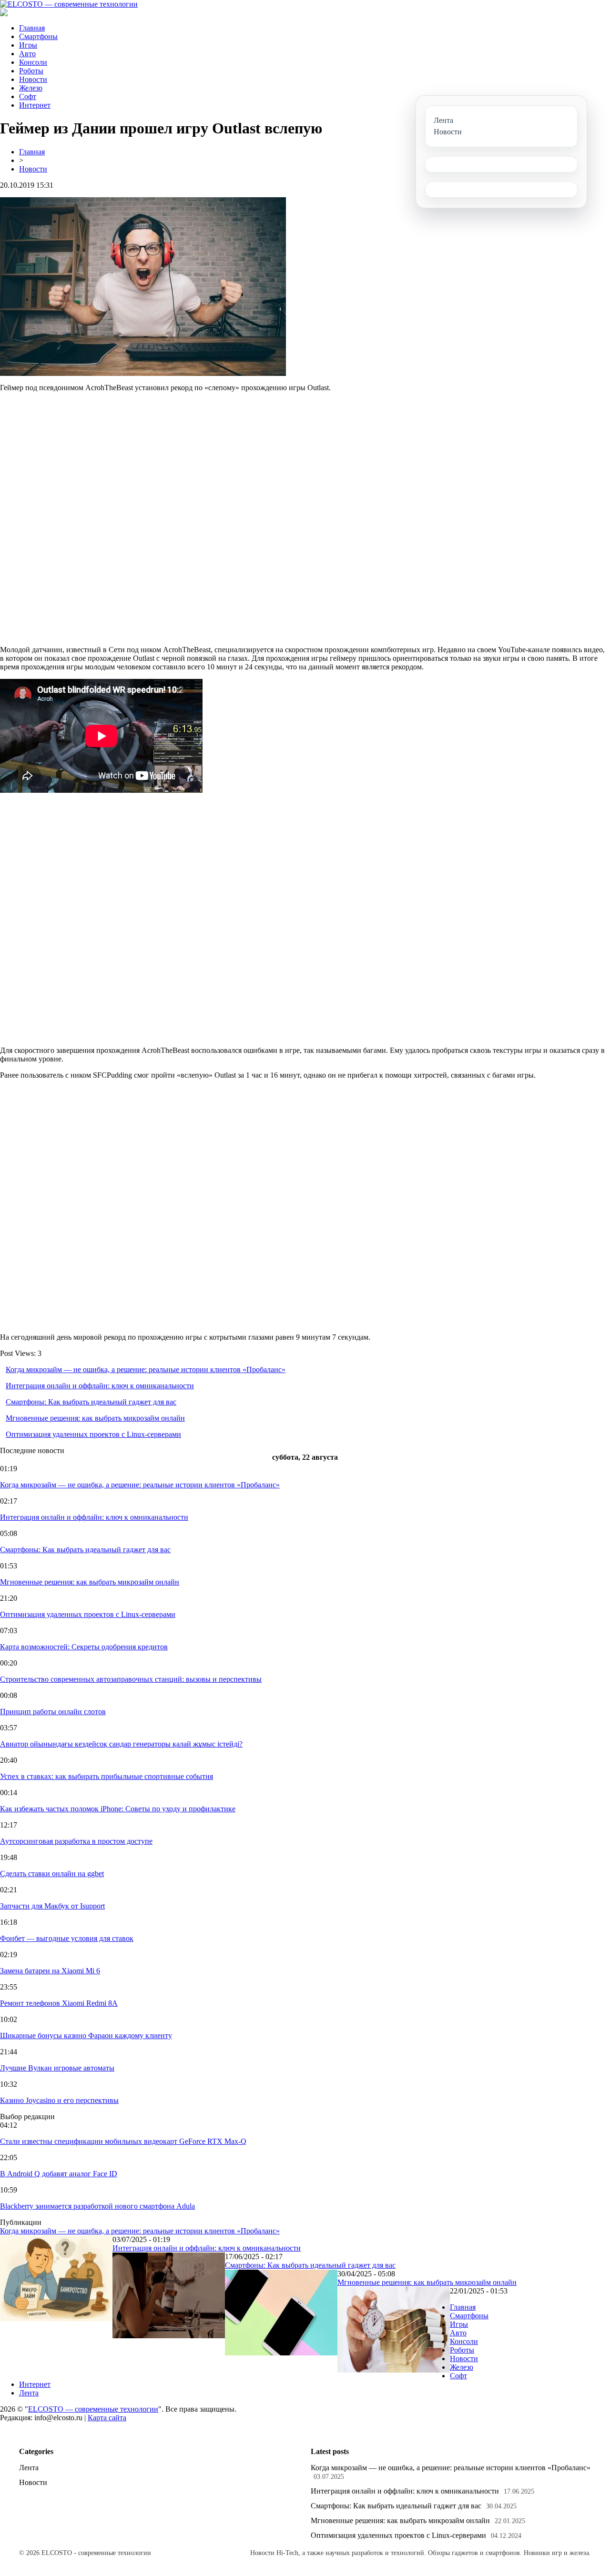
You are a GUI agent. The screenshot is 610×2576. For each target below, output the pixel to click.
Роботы (31, 71)
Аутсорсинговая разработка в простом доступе (76, 1841)
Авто (27, 54)
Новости (33, 79)
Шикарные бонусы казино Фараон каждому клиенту (86, 2036)
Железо (31, 88)
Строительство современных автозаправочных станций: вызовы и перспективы (131, 1679)
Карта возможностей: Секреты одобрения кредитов (84, 1647)
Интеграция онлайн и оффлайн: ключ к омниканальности (100, 1386)
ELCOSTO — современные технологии (93, 2409)
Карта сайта (107, 2418)
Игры (28, 45)
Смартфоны (38, 36)
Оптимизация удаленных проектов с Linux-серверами (93, 1434)
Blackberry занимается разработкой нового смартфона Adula (97, 2206)
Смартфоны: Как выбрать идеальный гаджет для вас (91, 1402)
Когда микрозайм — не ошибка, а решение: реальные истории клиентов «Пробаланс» (146, 1369)
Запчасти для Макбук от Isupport (52, 1906)
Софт (28, 96)
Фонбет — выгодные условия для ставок (67, 1938)
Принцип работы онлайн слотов (53, 1712)
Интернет (35, 105)
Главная (32, 28)
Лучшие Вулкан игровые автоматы (57, 2068)
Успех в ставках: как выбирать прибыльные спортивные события (107, 1776)
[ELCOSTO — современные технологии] (69, 4)
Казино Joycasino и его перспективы (59, 2100)
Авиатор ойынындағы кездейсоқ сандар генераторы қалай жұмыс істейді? (121, 1744)
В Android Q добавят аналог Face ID (59, 2174)
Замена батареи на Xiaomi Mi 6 (50, 1971)
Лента (29, 2393)
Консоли (33, 62)
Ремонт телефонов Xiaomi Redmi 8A (59, 2003)
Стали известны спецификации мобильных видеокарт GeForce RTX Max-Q (123, 2141)
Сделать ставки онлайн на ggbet (52, 1874)
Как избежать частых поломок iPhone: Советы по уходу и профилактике (118, 1809)
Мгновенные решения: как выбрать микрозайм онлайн (95, 1418)
